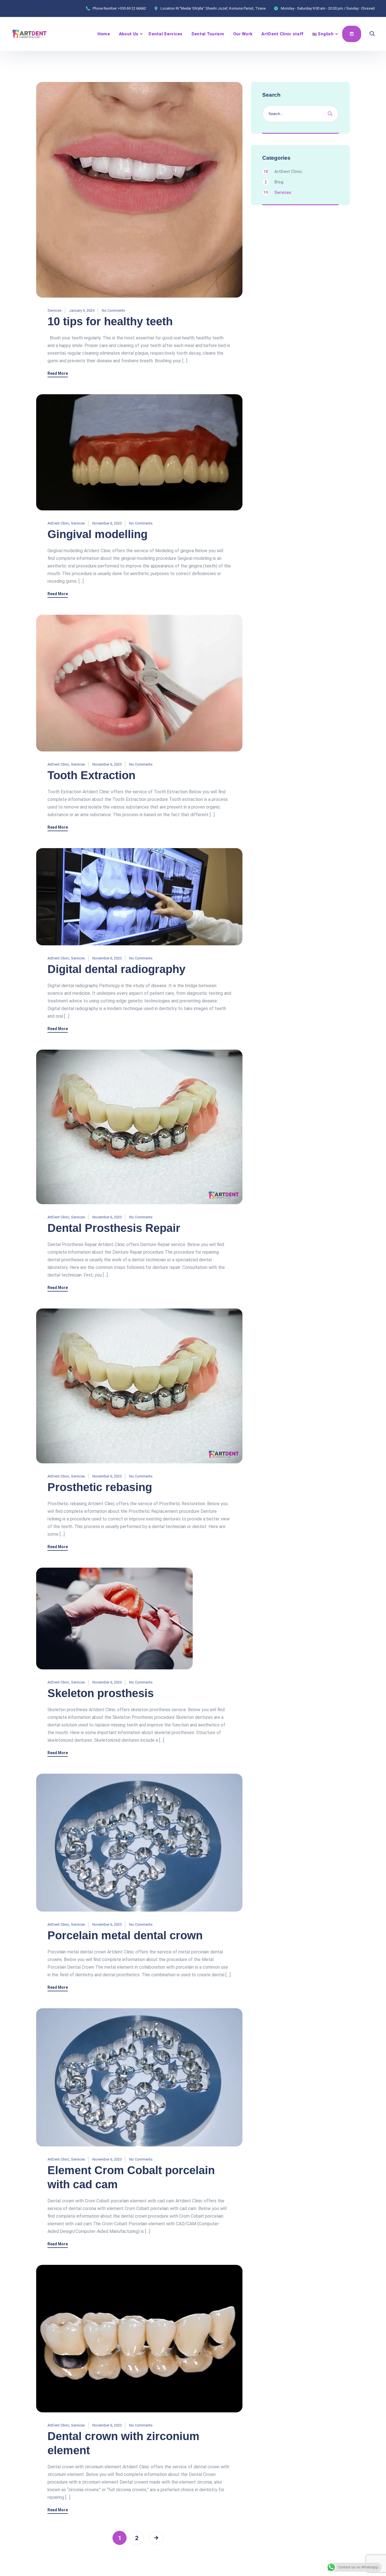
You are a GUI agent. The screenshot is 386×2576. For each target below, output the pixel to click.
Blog (274, 182)
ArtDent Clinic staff (282, 34)
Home (104, 34)
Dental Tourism (208, 34)
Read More (58, 373)
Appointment (352, 34)
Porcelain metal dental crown (125, 1935)
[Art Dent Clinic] (30, 34)
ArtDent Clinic (58, 523)
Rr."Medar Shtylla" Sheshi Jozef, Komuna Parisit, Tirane (221, 8)
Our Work (243, 34)
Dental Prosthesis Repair (114, 1228)
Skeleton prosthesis (101, 1693)
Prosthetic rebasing (100, 1487)
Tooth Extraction (91, 775)
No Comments (113, 310)
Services (55, 310)
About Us (129, 34)
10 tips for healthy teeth (110, 321)
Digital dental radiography (116, 969)
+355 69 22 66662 (132, 8)
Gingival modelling (97, 534)
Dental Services (166, 34)
